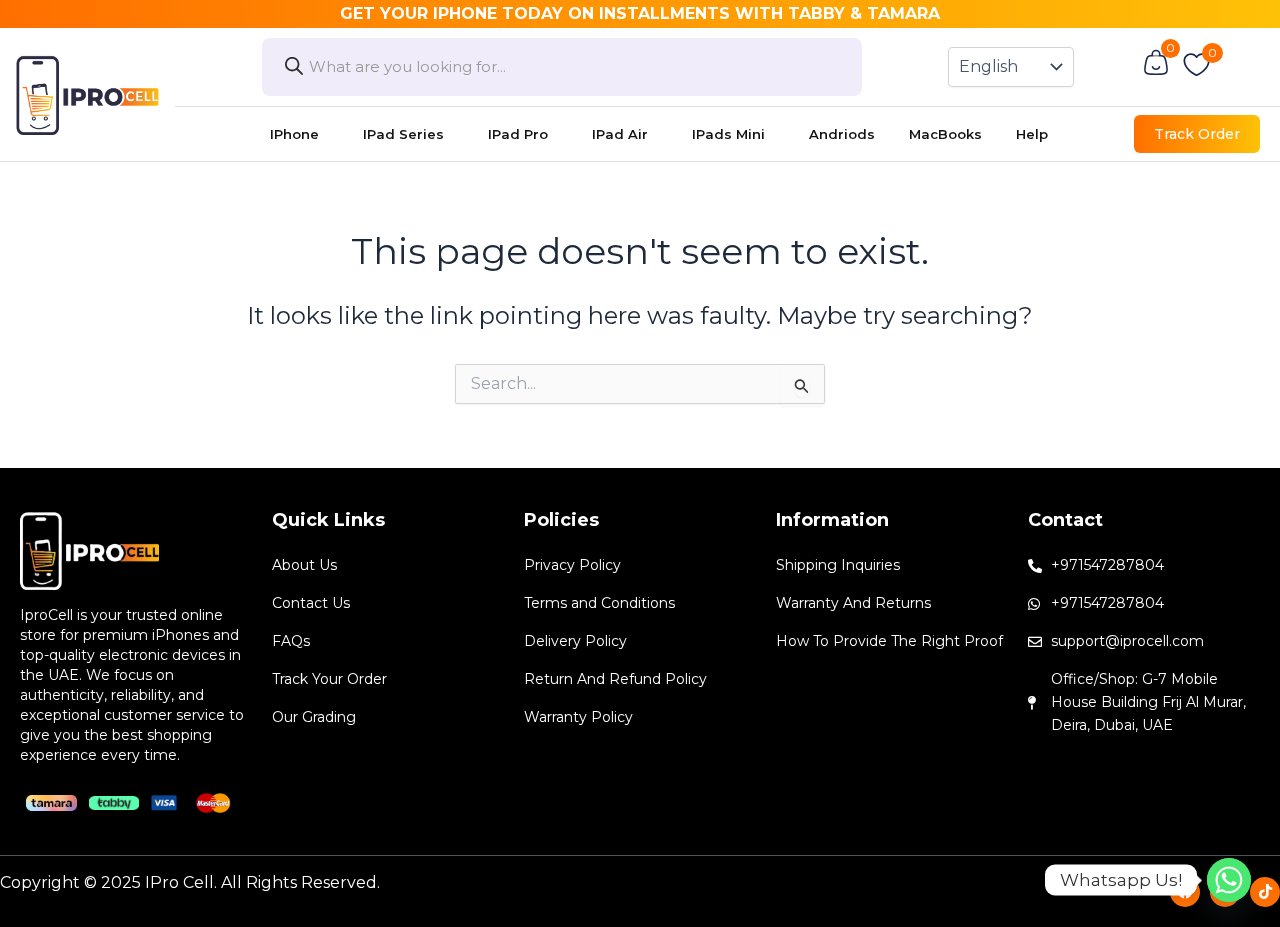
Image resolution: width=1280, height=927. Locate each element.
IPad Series (403, 134)
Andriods (842, 134)
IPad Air (620, 134)
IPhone (294, 134)
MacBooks (945, 134)
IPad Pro (518, 134)
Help (1032, 134)
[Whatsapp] (1229, 880)
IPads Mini (728, 134)
